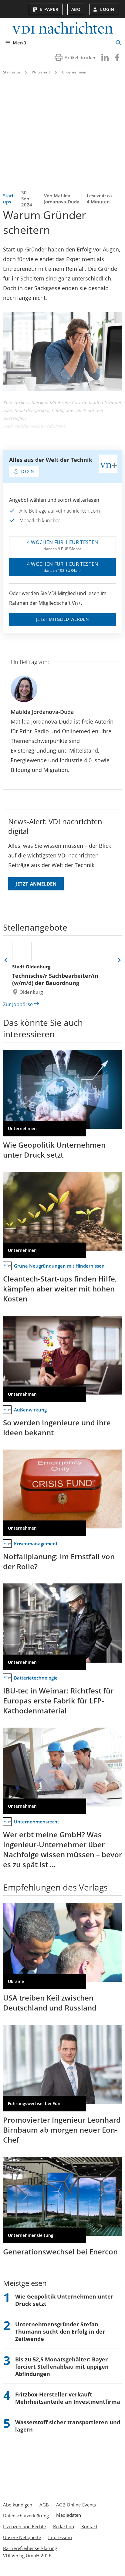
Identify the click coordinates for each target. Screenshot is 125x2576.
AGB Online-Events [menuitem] (76, 2505)
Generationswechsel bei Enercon (60, 2252)
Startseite (12, 72)
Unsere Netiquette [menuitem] (22, 2537)
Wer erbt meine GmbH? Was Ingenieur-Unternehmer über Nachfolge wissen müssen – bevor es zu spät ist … (62, 1849)
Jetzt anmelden (36, 884)
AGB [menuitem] (44, 2505)
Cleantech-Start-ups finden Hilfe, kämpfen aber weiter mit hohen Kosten (60, 1289)
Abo (76, 9)
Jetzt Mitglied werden (62, 619)
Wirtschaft (41, 72)
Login (107, 9)
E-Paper (49, 9)
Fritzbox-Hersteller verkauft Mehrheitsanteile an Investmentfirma (68, 2398)
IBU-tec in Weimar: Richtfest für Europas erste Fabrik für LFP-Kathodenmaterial (58, 1701)
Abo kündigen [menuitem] (18, 2505)
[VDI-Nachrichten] (62, 29)
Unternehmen (74, 72)
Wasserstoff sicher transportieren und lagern (68, 2426)
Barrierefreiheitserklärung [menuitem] (30, 2548)
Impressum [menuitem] (60, 2537)
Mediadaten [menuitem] (69, 2515)
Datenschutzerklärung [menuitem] (26, 2516)
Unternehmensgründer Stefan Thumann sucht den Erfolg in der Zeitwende (60, 2331)
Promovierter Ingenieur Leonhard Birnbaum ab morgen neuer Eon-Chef (62, 2130)
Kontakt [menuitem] (89, 2526)
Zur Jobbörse (18, 1004)
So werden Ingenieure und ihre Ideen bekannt (57, 1427)
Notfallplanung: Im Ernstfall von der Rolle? (59, 1561)
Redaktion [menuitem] (64, 2526)
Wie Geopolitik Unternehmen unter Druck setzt (54, 1150)
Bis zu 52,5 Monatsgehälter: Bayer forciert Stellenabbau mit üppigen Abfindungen (62, 2367)
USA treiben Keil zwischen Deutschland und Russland (50, 2003)
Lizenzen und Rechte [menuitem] (24, 2526)
